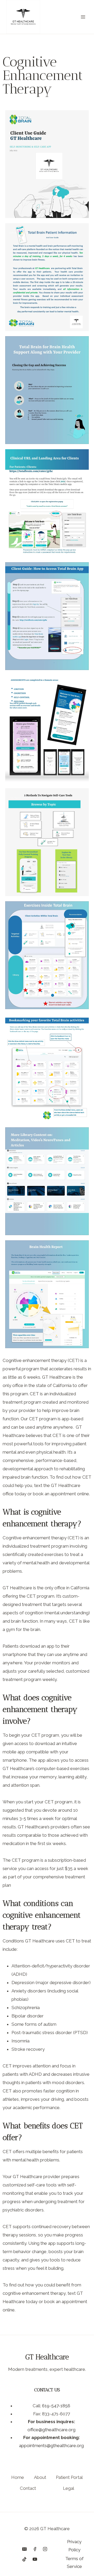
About (40, 2477)
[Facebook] (35, 2549)
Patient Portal (69, 2477)
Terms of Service (74, 2563)
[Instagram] (45, 2549)
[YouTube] (35, 2559)
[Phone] (14, 2549)
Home (18, 2477)
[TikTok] (25, 2559)
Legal (69, 2488)
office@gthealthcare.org (51, 2430)
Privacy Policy (74, 2546)
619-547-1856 (56, 2406)
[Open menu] (83, 17)
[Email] (25, 2549)
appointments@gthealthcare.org (51, 2446)
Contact (28, 2488)
